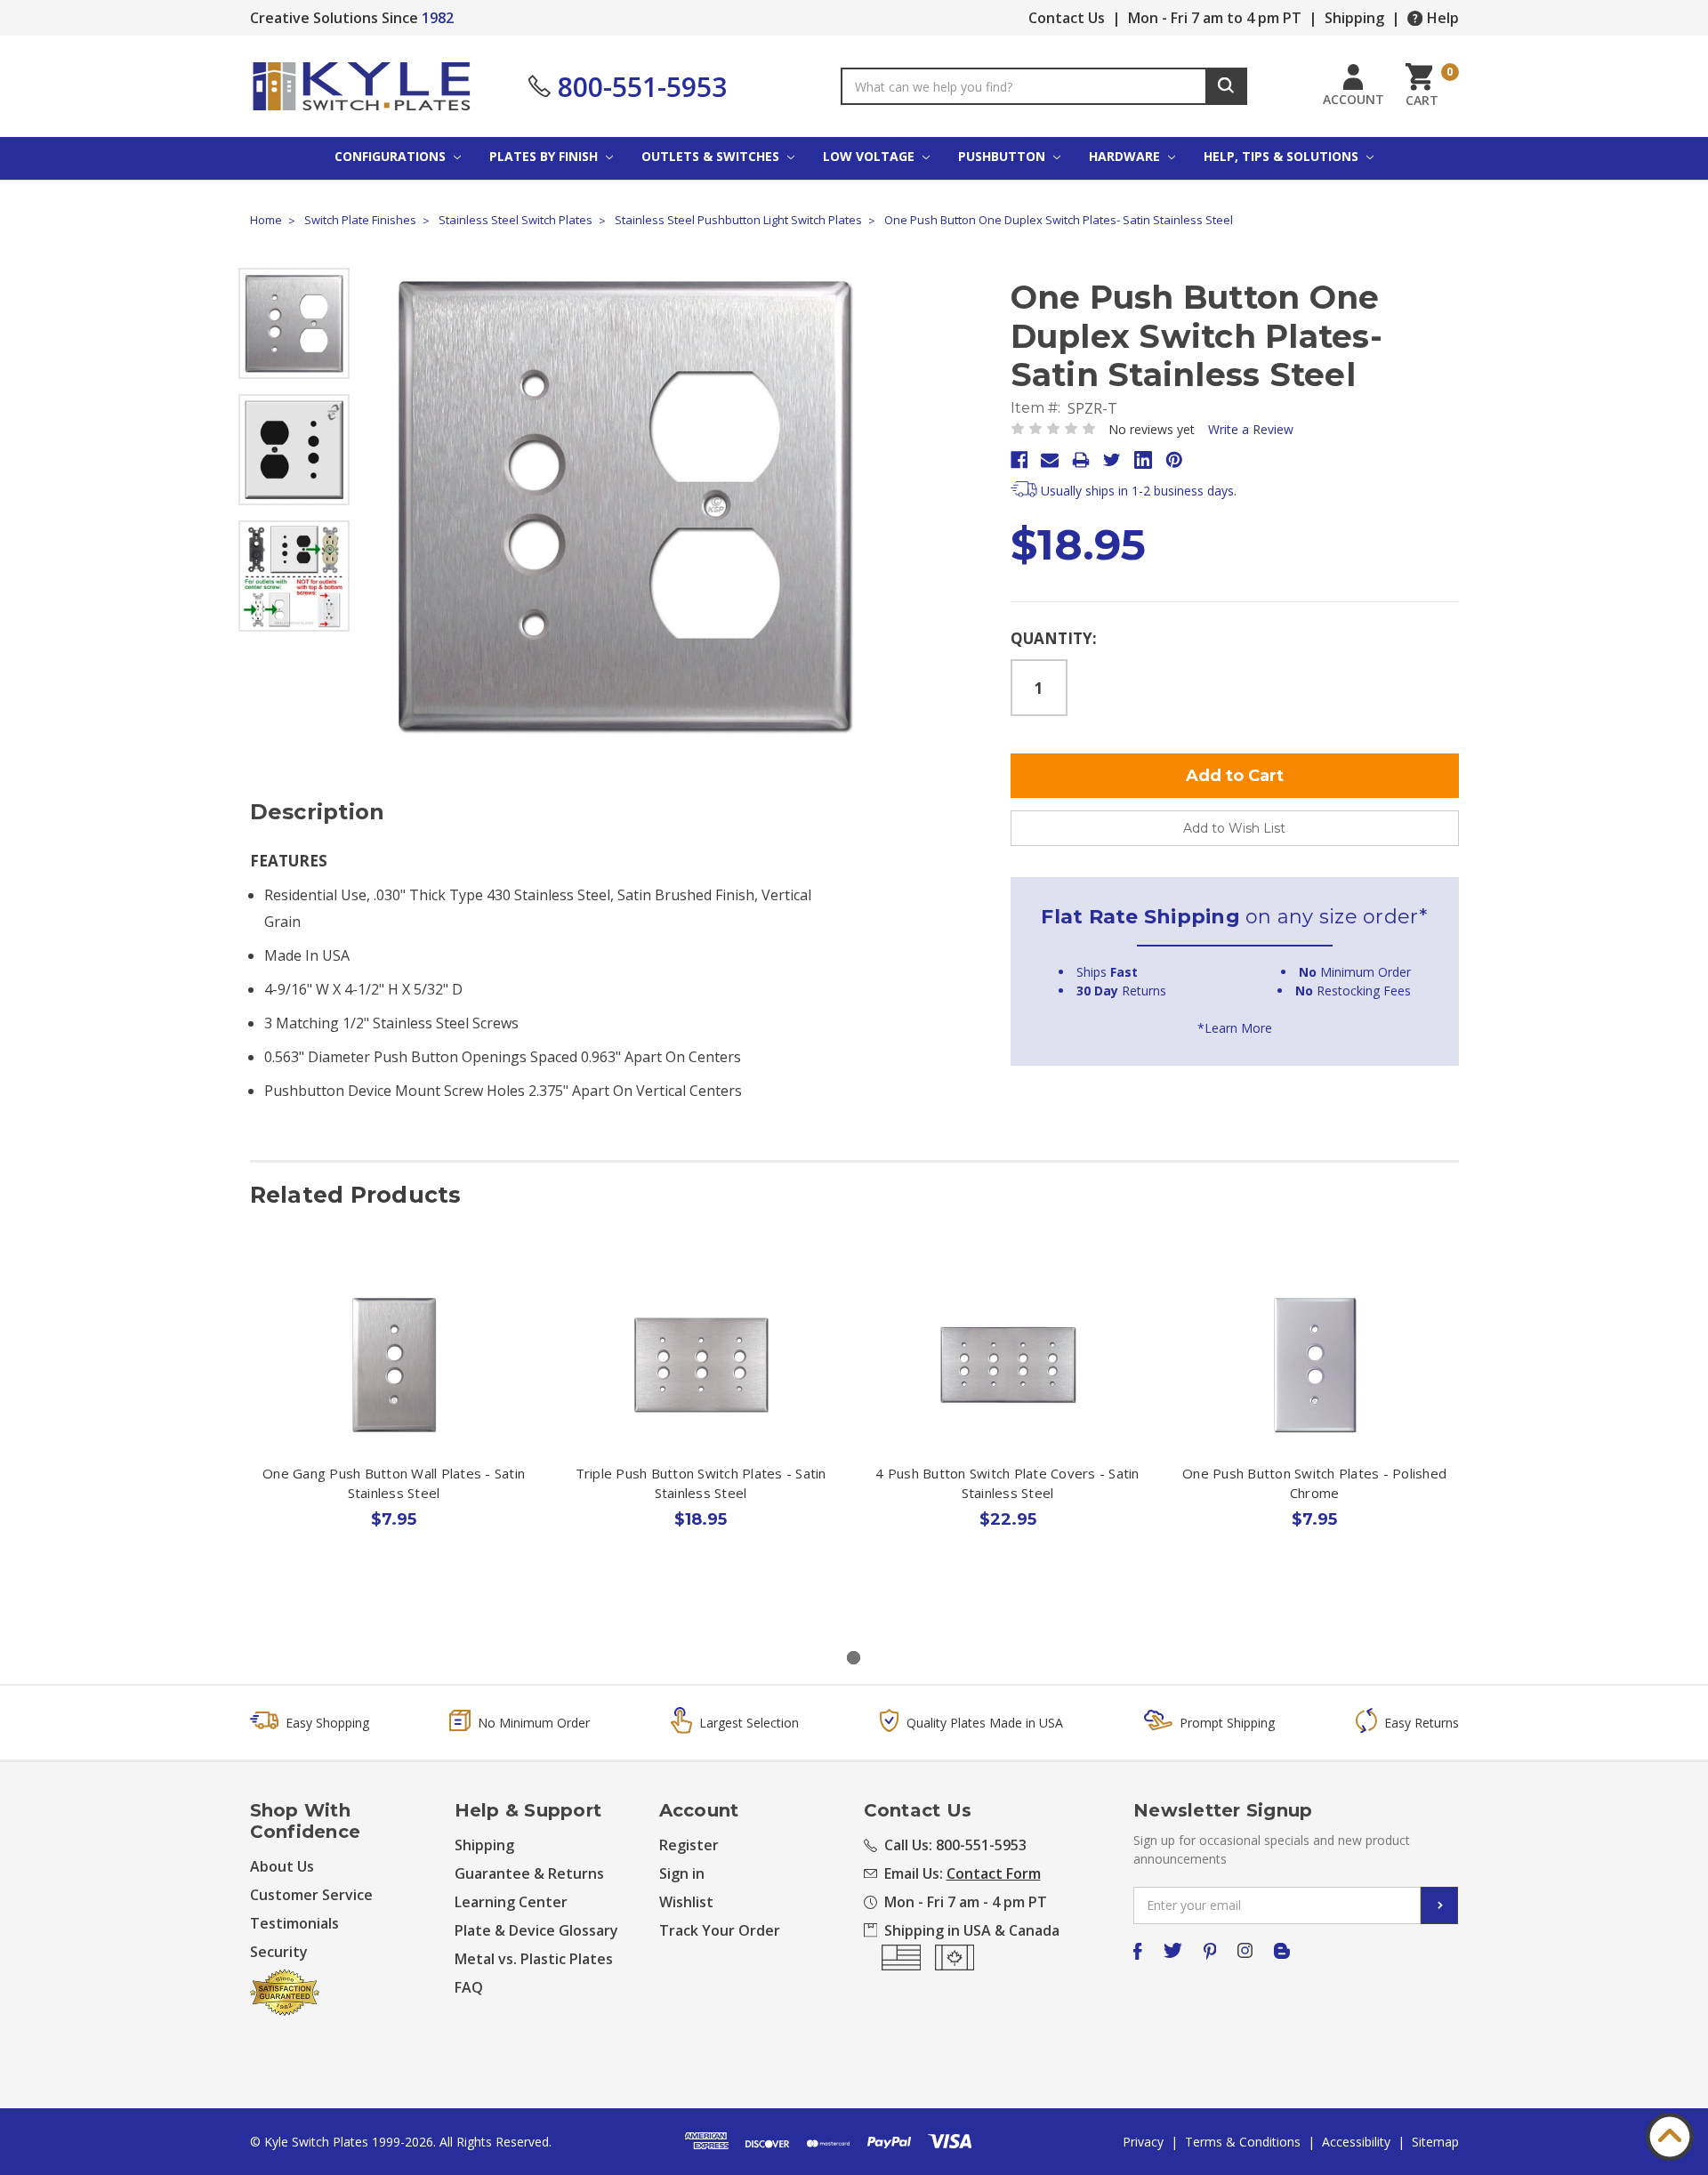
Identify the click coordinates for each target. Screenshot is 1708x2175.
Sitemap (1435, 2142)
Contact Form (994, 1873)
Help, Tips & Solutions (1283, 156)
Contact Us (1067, 18)
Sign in (682, 1873)
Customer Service (311, 1895)
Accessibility (1356, 2142)
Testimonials (294, 1923)
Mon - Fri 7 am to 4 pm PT (1215, 18)
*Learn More (1235, 1028)
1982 (438, 18)
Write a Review (1251, 429)
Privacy (1143, 2142)
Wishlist (686, 1902)
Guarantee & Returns (529, 1873)
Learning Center (511, 1902)
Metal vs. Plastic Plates (534, 1959)
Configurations (392, 156)
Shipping (1354, 18)
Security (279, 1952)
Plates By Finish (545, 156)
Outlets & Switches (712, 156)
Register (689, 1845)
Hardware (1126, 156)
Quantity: (1054, 638)
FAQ (469, 1987)
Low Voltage (870, 156)
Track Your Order (720, 1930)
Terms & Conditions (1243, 2142)
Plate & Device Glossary (536, 1930)
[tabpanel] (394, 1436)
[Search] (1226, 86)
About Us (282, 1866)
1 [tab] (854, 1658)
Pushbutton (1003, 156)
